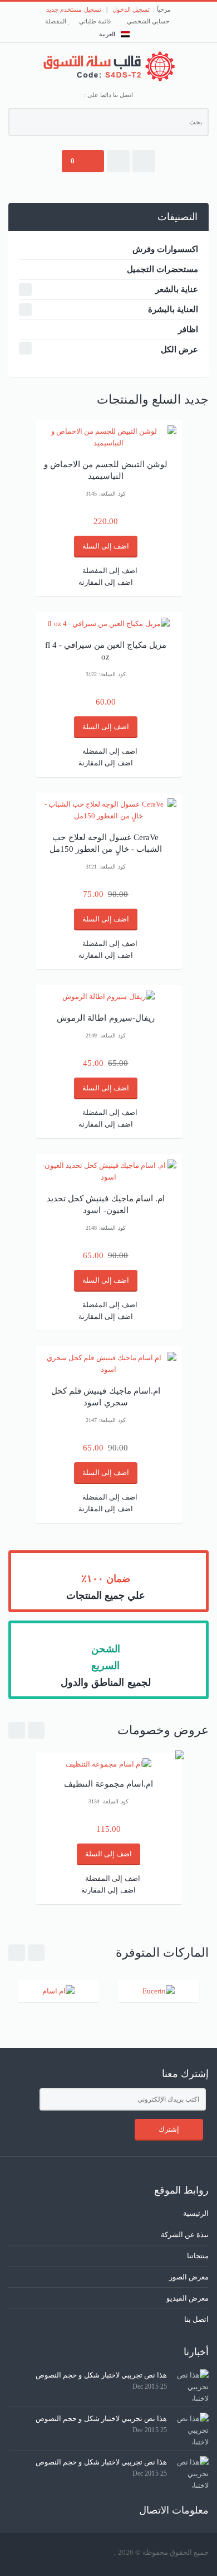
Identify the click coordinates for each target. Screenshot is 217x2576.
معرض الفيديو (188, 2298)
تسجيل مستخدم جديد (73, 9)
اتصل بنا (196, 2319)
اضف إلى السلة (106, 546)
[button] (144, 161)
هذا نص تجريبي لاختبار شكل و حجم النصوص (101, 2375)
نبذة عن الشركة (185, 2235)
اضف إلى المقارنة (105, 582)
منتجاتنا (198, 2256)
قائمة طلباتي (96, 21)
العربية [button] (107, 34)
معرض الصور (189, 2277)
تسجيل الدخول (131, 9)
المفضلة (56, 21)
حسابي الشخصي (149, 21)
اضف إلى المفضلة (110, 571)
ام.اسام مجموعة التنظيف (108, 1784)
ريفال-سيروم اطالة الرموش (105, 1018)
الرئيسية (196, 2213)
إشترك (169, 2129)
